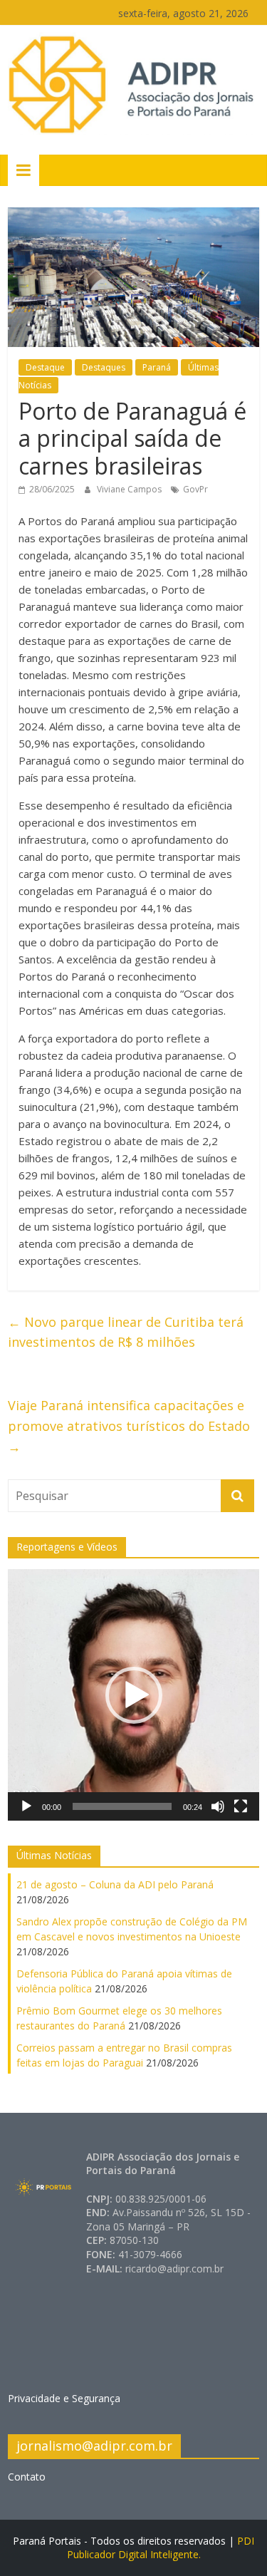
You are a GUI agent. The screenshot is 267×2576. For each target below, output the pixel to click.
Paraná (157, 367)
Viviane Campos (130, 489)
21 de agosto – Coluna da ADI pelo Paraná (115, 1884)
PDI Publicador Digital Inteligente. (161, 2548)
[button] (134, 1695)
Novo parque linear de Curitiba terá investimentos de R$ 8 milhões (126, 1332)
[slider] (122, 1806)
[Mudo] (218, 1806)
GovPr (195, 489)
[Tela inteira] (241, 1806)
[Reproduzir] (26, 1806)
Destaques (104, 367)
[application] (133, 1695)
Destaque (45, 367)
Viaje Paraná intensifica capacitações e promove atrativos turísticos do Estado (129, 1426)
